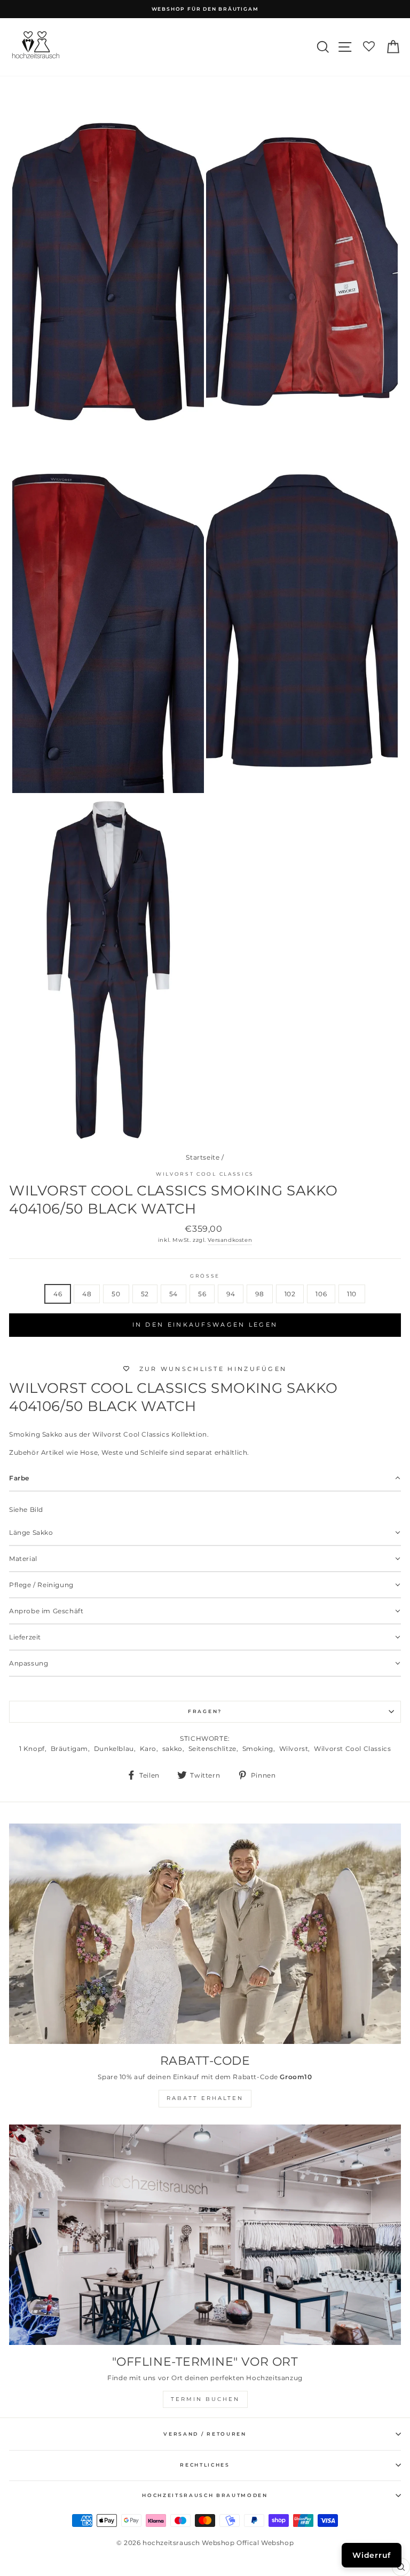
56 (202, 1294)
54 (174, 1294)
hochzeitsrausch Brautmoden (205, 2495)
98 (259, 1294)
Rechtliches (205, 2465)
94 (231, 1294)
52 (145, 1294)
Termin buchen (205, 2399)
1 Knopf (32, 1749)
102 (290, 1294)
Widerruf (372, 2555)
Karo (148, 1749)
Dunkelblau (114, 1749)
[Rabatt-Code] (205, 1934)
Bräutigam (69, 1749)
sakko (172, 1749)
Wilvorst (294, 1749)
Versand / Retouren (205, 2434)
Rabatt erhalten (205, 2098)
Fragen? (205, 1711)
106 (321, 1294)
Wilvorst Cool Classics (205, 1174)
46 (58, 1294)
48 (87, 1294)
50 (116, 1294)
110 (352, 1294)
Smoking (258, 1749)
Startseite (203, 1157)
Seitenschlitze (212, 1749)
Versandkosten (230, 1240)
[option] (205, 9)
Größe (205, 1276)
